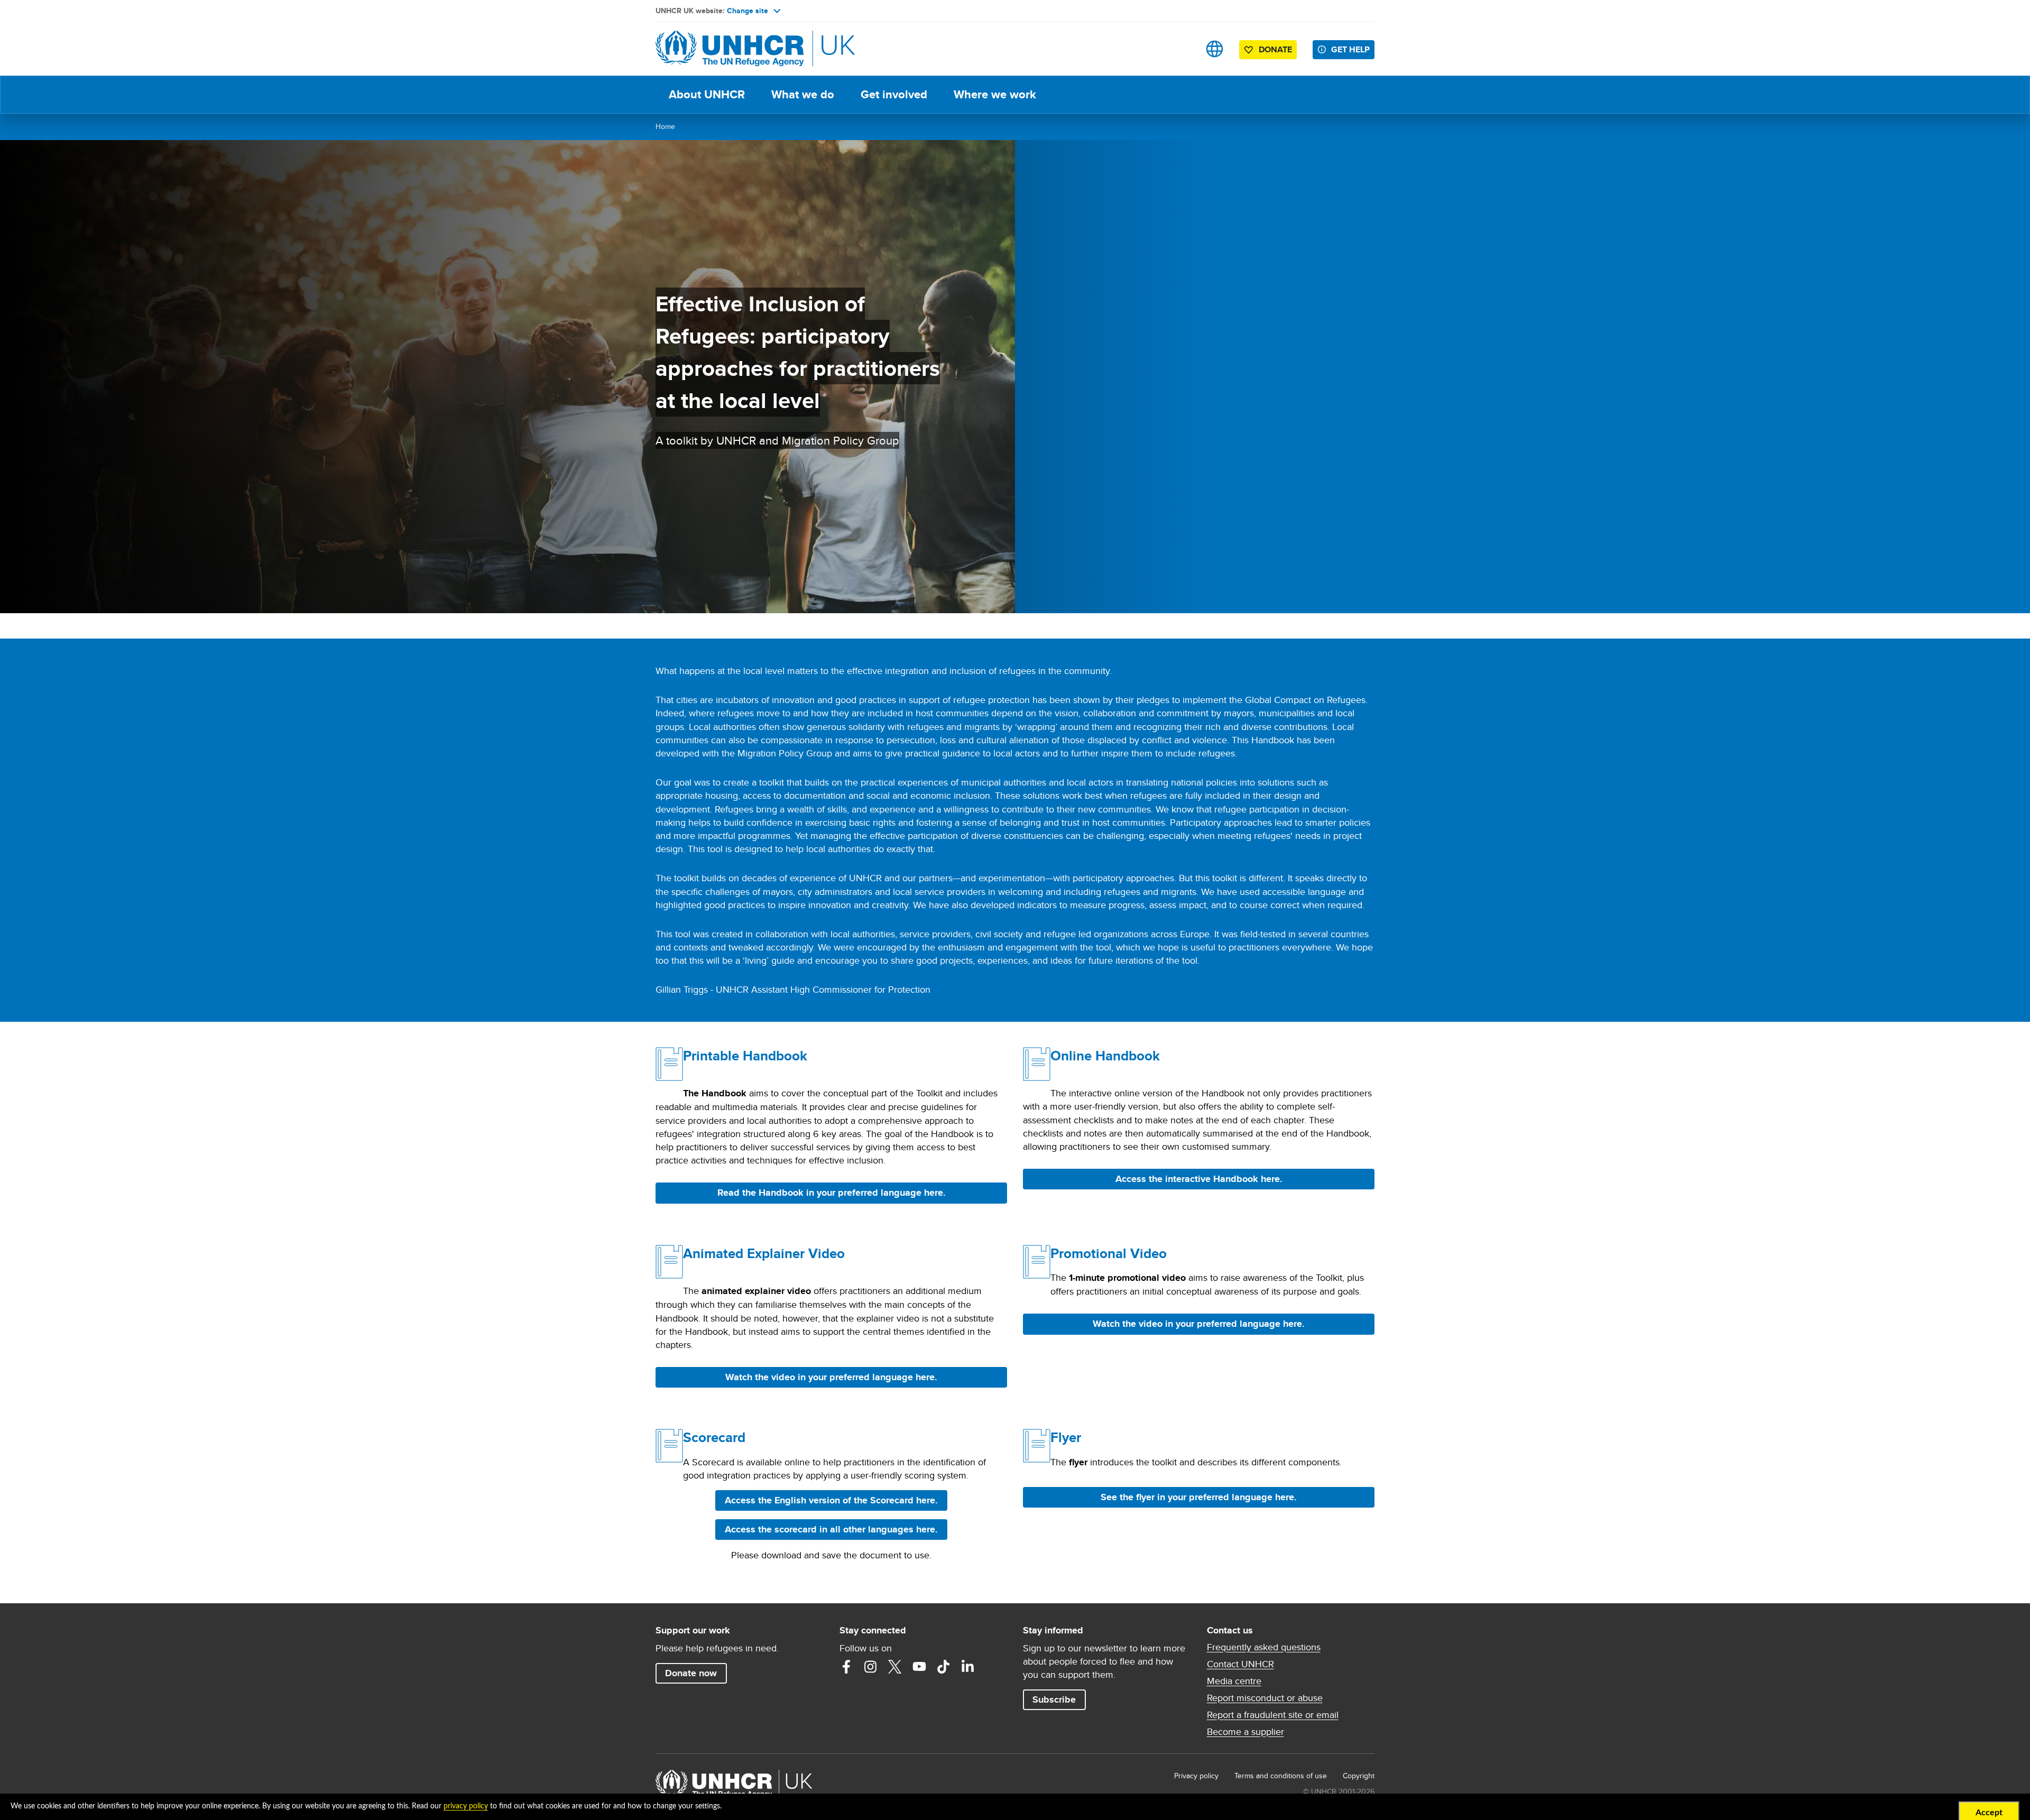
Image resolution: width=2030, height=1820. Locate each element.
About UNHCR (707, 94)
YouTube (919, 1667)
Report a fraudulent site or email (1273, 1715)
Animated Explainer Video (764, 1253)
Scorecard (714, 1437)
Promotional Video (1109, 1253)
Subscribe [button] (1054, 1699)
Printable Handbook (745, 1056)
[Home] (730, 49)
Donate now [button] (691, 1673)
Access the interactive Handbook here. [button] (1231, 1179)
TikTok (944, 1667)
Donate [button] (1275, 49)
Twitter (895, 1667)
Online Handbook (1105, 1056)
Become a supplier (1245, 1732)
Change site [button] (748, 11)
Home (665, 126)
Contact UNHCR (1240, 1664)
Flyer (1066, 1437)
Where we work (995, 94)
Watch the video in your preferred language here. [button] (831, 1377)
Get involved (894, 94)
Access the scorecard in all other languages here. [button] (831, 1529)
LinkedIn (968, 1667)
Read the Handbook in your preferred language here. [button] (832, 1193)
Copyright (1359, 1776)
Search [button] (1181, 49)
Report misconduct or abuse (1265, 1698)
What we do (803, 94)
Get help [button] (1350, 49)
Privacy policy (1196, 1776)
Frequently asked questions (1264, 1647)
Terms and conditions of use (1281, 1776)
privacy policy (466, 1806)
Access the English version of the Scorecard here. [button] (836, 1500)
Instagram (871, 1667)
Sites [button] (1215, 49)
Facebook (846, 1667)
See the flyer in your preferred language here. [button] (1199, 1497)
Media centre (1234, 1681)
